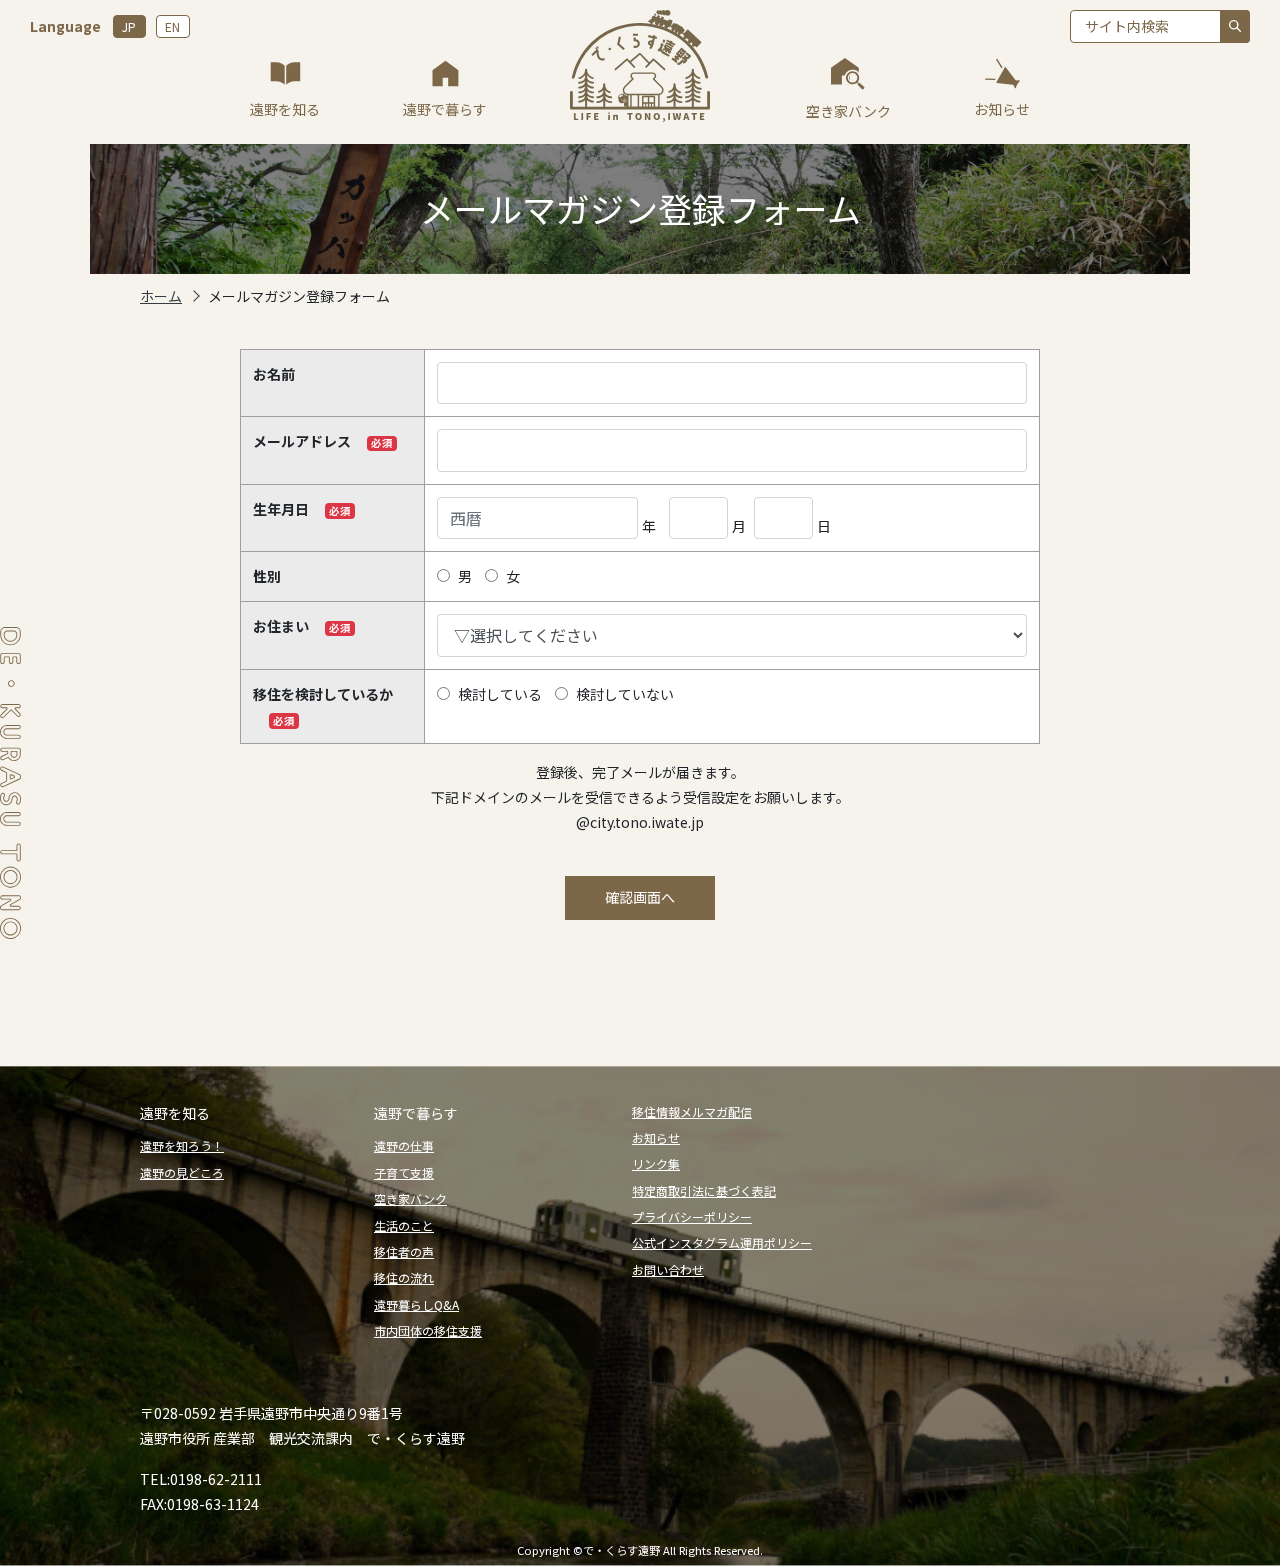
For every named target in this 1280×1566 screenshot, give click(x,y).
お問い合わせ (668, 1269)
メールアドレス (302, 441)
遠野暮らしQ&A (416, 1304)
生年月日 (281, 509)
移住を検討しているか (323, 694)
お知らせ (656, 1137)
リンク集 (656, 1163)
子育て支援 (404, 1172)
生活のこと (404, 1225)
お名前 (274, 374)
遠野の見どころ (182, 1172)
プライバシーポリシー (692, 1216)
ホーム (161, 296)
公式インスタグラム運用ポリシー (722, 1242)
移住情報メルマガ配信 (692, 1111)
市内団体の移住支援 (428, 1330)
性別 (267, 576)
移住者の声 (404, 1251)
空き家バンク (410, 1198)
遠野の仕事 (404, 1145)
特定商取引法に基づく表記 (704, 1190)
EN (172, 26)
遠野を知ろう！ (182, 1145)
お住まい (281, 626)
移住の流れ (404, 1277)
